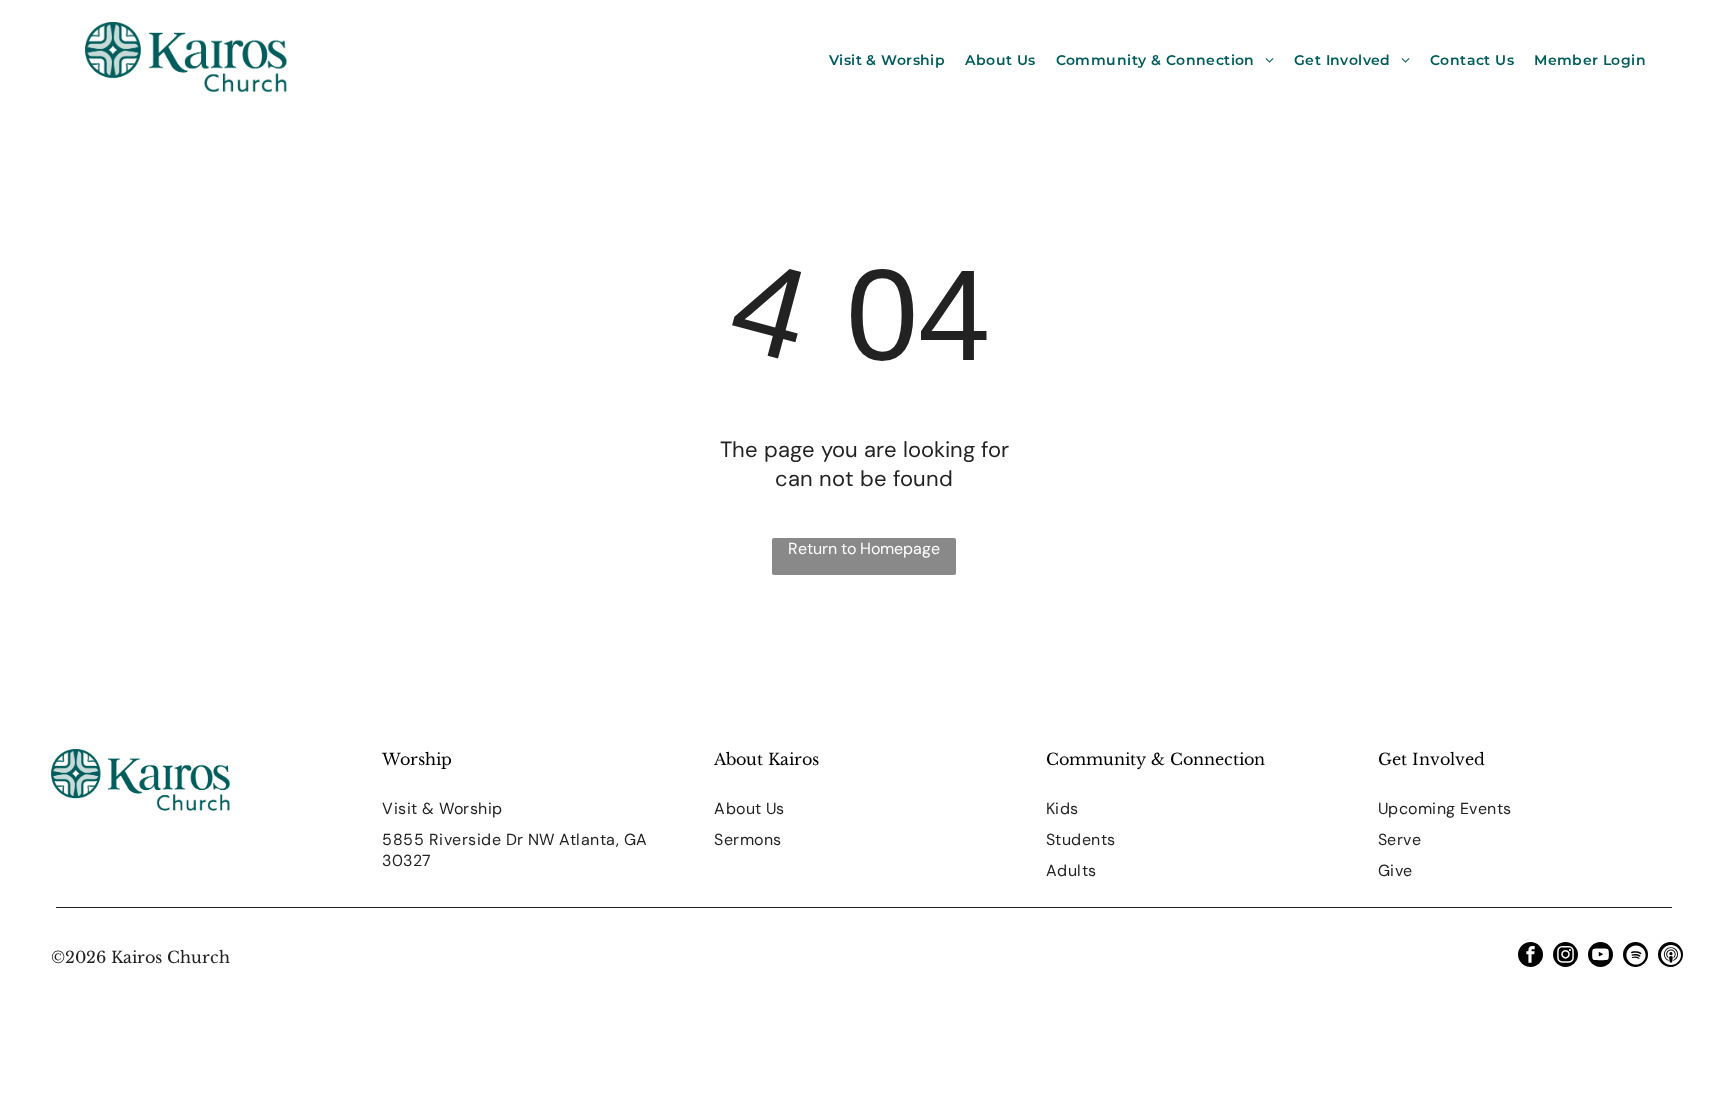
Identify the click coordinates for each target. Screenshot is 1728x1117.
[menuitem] (887, 60)
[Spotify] (1635, 957)
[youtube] (1600, 957)
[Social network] (1670, 957)
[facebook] (1530, 957)
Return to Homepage (864, 548)
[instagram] (1565, 957)
